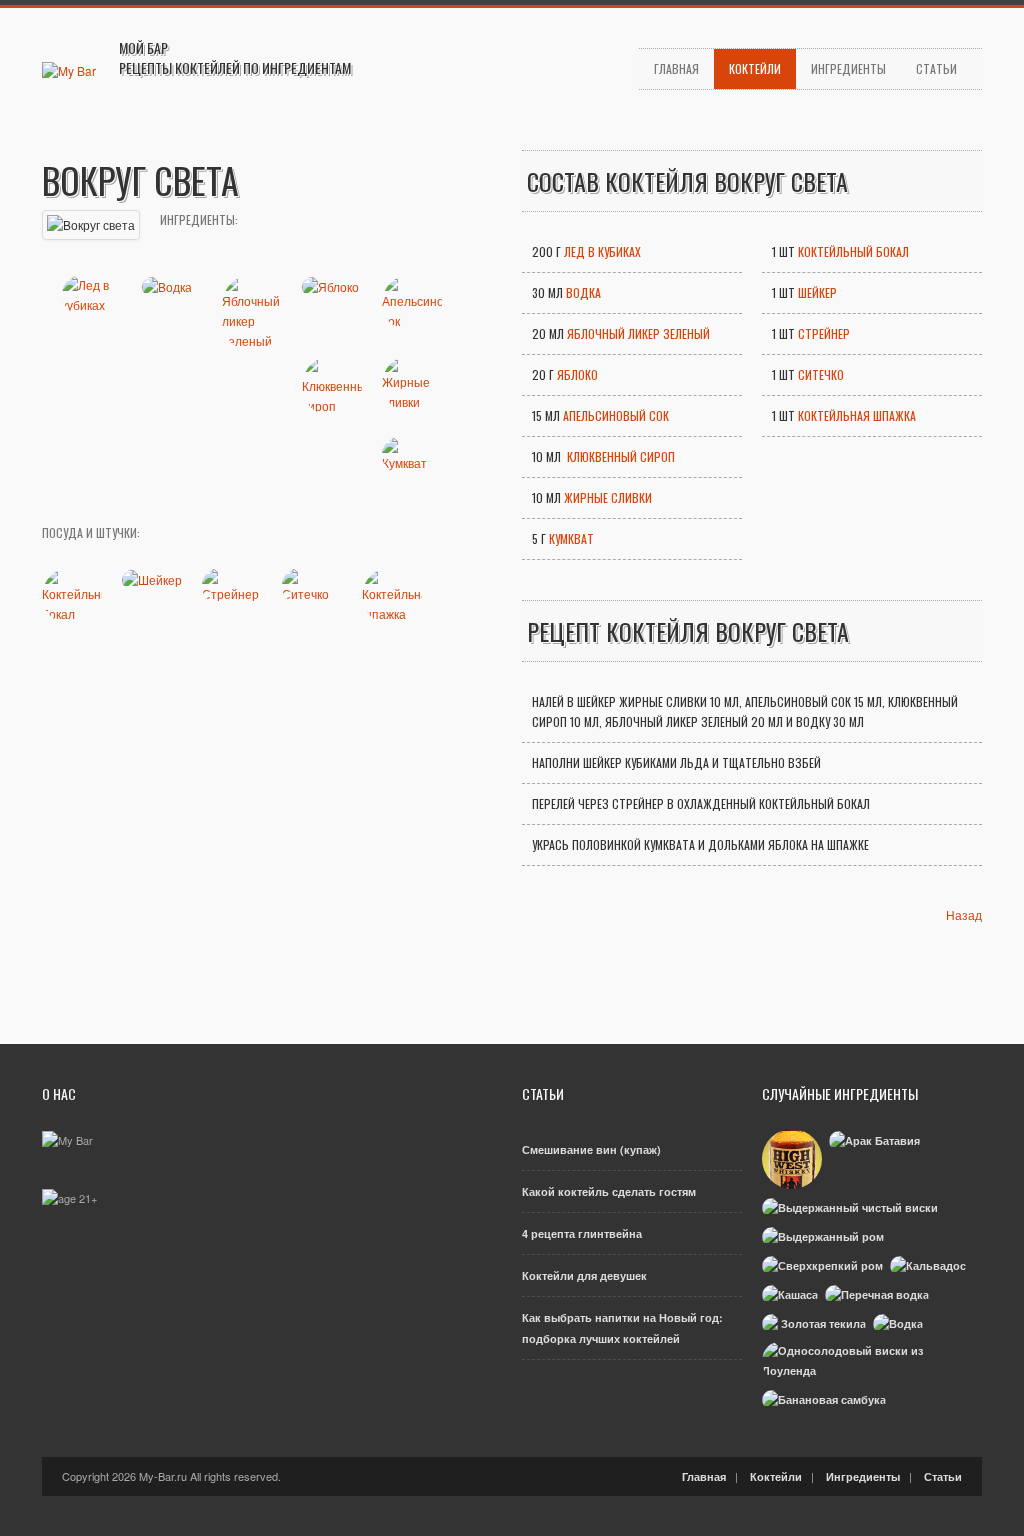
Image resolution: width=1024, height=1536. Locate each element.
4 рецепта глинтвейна (582, 1233)
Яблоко (577, 374)
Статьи (936, 68)
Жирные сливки (608, 497)
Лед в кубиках (602, 251)
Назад (964, 914)
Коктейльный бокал (853, 251)
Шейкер (817, 292)
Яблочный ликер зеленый (638, 333)
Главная (676, 68)
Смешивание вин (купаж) (591, 1149)
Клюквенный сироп (619, 456)
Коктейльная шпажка (857, 415)
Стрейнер (824, 333)
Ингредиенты (848, 68)
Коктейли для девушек (584, 1275)
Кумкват (571, 538)
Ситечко (821, 374)
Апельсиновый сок (616, 415)
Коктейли (755, 68)
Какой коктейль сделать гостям (609, 1191)
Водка (583, 292)
